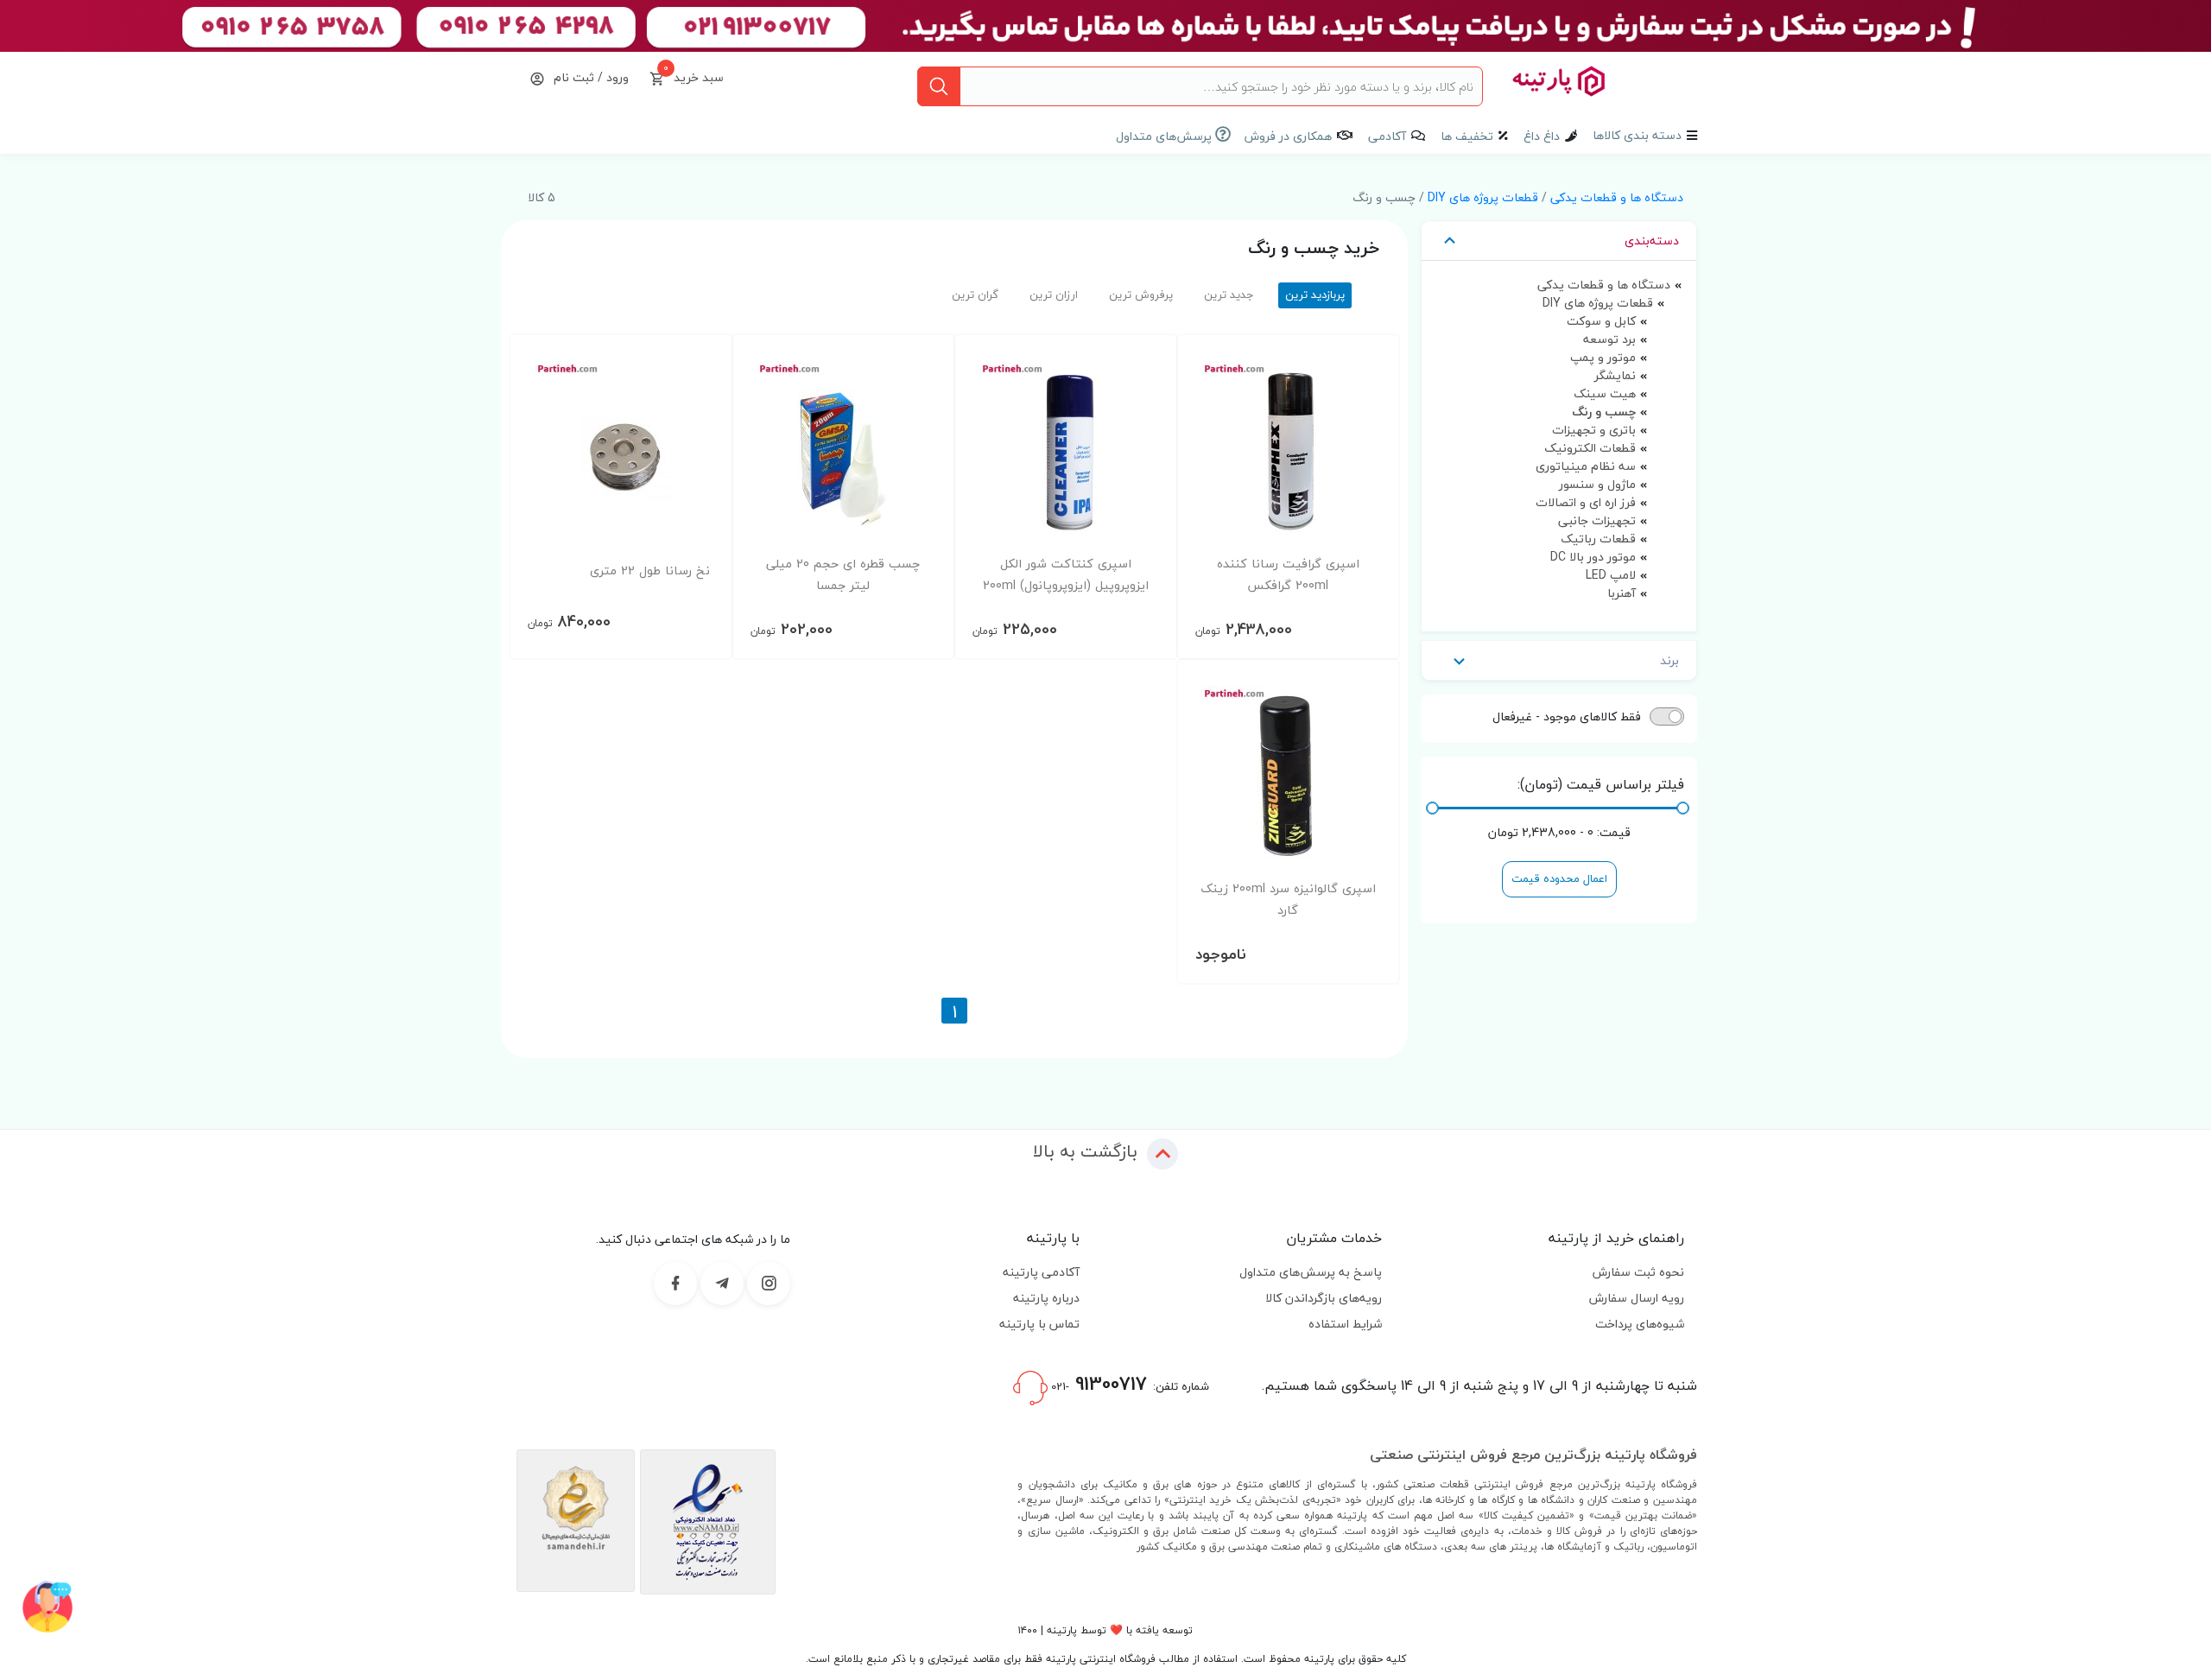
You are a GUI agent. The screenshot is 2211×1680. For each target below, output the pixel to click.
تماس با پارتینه (1039, 1324)
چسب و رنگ (1604, 412)
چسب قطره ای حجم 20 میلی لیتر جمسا (843, 574)
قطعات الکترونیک (1590, 448)
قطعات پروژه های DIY (1483, 197)
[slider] (1683, 808)
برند (1669, 660)
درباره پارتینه (1046, 1298)
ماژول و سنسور (1597, 484)
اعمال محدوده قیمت (1559, 878)
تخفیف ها (1467, 136)
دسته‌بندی (1652, 241)
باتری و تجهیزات (1594, 430)
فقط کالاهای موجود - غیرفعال (1567, 716)
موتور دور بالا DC (1593, 557)
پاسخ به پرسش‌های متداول (1311, 1272)
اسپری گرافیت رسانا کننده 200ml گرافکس (1288, 574)
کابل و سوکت (1601, 321)
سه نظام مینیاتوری (1586, 466)
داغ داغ (1542, 136)
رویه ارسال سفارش (1637, 1298)
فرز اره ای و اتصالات (1586, 502)
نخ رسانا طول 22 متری (650, 571)
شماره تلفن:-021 (1128, 1384)
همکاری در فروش (1288, 136)
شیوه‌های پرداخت (1640, 1324)
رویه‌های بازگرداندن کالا (1324, 1298)
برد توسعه (1609, 339)
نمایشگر (1615, 375)
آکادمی (1387, 136)
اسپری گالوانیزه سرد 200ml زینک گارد (1288, 899)
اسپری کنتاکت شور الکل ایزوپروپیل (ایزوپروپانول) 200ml (1066, 574)
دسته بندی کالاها (1637, 135)
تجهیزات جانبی (1597, 520)
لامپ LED (1611, 575)
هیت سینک (1605, 393)
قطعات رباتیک (1598, 539)
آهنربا (1622, 593)
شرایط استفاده (1345, 1324)
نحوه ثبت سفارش (1638, 1272)
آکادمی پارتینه (1041, 1272)
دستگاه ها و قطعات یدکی (1617, 197)
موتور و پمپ (1603, 357)
